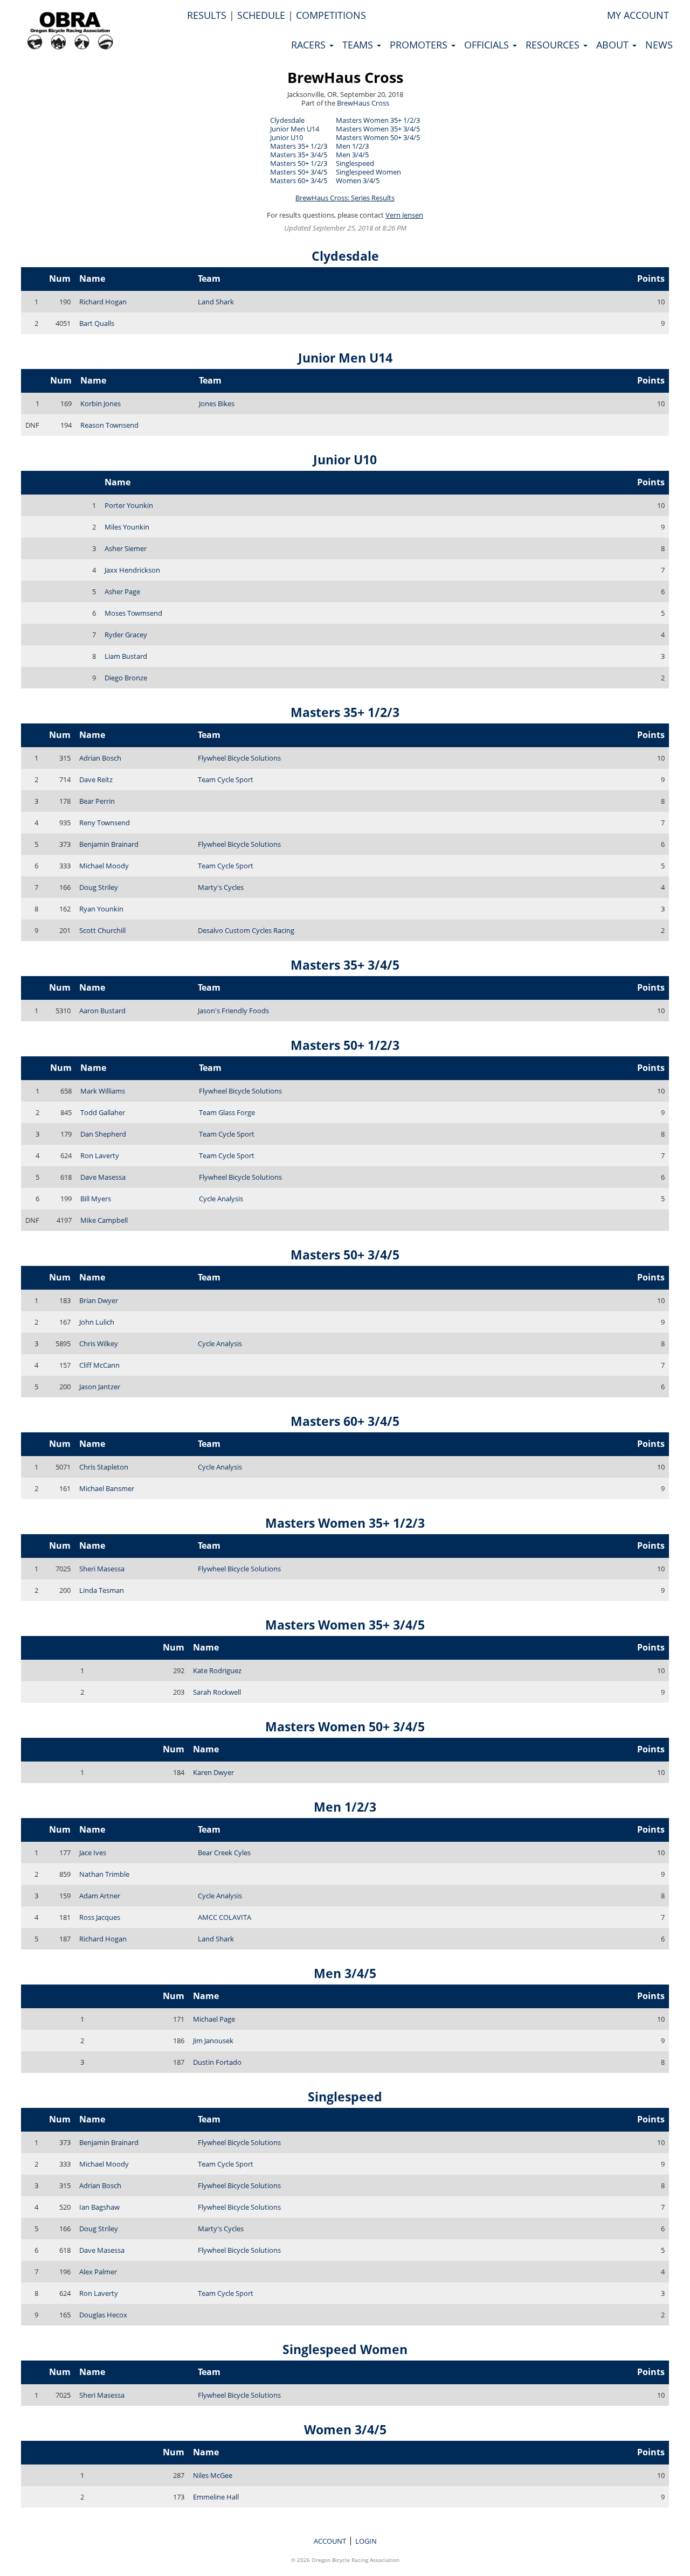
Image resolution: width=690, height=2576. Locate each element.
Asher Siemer (126, 548)
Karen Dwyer (213, 1772)
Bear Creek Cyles (224, 1853)
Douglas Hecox (103, 2315)
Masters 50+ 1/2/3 (299, 163)
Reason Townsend (109, 425)
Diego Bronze (126, 678)
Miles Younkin (127, 527)
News (659, 45)
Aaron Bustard (102, 1011)
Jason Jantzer (100, 1387)
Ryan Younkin (101, 909)
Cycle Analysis (221, 1199)
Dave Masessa (103, 1177)
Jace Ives (93, 1853)
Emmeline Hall (216, 2497)
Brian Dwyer (99, 1300)
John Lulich (97, 1322)
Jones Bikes (217, 403)
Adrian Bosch (100, 758)
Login (366, 2541)
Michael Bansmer (107, 1488)
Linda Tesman (102, 1590)
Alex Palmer (98, 2272)
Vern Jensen (404, 215)
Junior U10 (287, 137)
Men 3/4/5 (352, 155)
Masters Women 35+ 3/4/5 (378, 129)
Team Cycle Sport (226, 779)
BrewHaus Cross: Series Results (345, 198)
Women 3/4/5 (358, 180)
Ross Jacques (100, 1917)
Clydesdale (287, 120)
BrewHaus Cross (345, 77)
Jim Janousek (213, 2041)
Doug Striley (99, 887)
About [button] (614, 45)
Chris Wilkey (99, 1343)
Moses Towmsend (133, 613)
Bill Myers (96, 1199)
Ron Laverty (100, 1155)
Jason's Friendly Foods (233, 1011)
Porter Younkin (129, 505)
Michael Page (214, 2019)
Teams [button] (359, 45)
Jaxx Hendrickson (132, 570)
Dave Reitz (96, 779)
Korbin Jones (101, 403)
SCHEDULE (261, 15)
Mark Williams (103, 1091)
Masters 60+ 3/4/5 (299, 180)
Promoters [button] (420, 45)
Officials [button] (488, 45)
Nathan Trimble (104, 1874)
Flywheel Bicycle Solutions (239, 758)
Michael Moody (104, 866)
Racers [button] (310, 45)
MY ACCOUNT (638, 15)
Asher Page (122, 591)
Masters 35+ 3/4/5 (299, 155)
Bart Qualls (97, 323)
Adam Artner (100, 1896)
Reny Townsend (105, 823)
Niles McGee (213, 2475)
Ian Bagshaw (99, 2207)
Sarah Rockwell (217, 1692)
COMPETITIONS (331, 15)
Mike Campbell (104, 1220)
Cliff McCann (99, 1365)
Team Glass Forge (227, 1112)
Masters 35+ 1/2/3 (299, 146)
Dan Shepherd (103, 1134)
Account (330, 2541)
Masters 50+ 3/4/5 (299, 172)
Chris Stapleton (104, 1467)
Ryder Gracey (126, 635)
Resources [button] (554, 45)
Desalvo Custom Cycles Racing (246, 930)
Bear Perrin (97, 801)
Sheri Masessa (102, 1569)
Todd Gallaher (103, 1112)
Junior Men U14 (295, 129)
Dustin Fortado (217, 2062)
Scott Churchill (102, 930)
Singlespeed (355, 163)
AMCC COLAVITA (225, 1917)
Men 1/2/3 (352, 146)
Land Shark (216, 302)
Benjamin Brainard (109, 844)
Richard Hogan (103, 302)
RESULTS (207, 15)
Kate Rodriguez (217, 1670)
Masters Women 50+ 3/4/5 (378, 137)
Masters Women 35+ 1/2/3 (378, 120)
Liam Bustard (126, 656)
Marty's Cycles (221, 887)
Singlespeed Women (368, 172)
